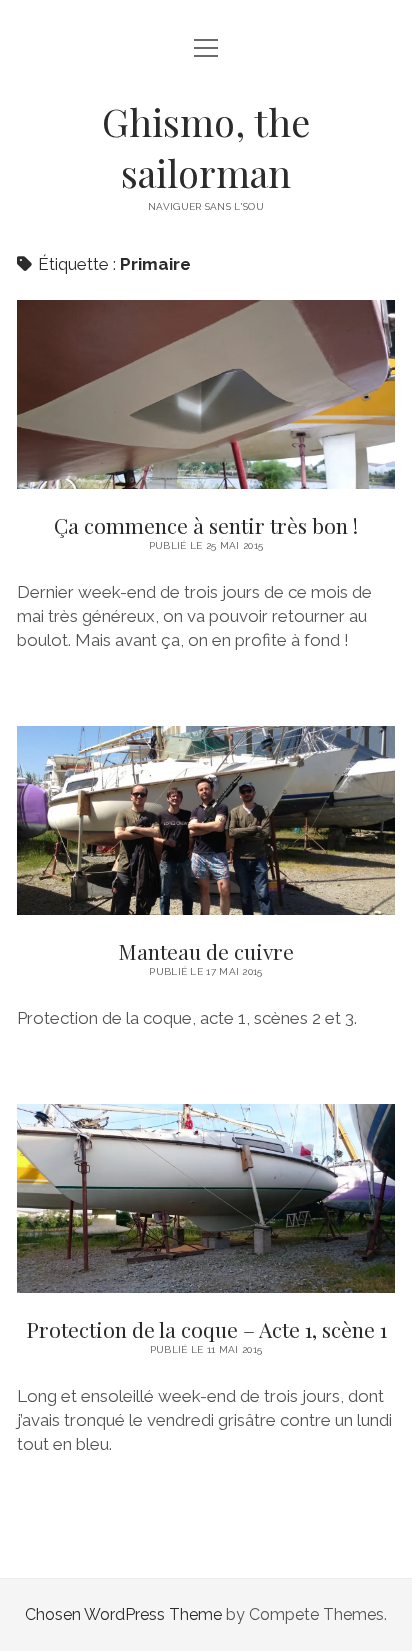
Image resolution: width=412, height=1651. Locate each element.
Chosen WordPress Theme (123, 1614)
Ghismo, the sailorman (206, 147)
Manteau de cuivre (206, 820)
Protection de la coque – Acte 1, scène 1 (206, 1198)
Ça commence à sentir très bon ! (206, 394)
